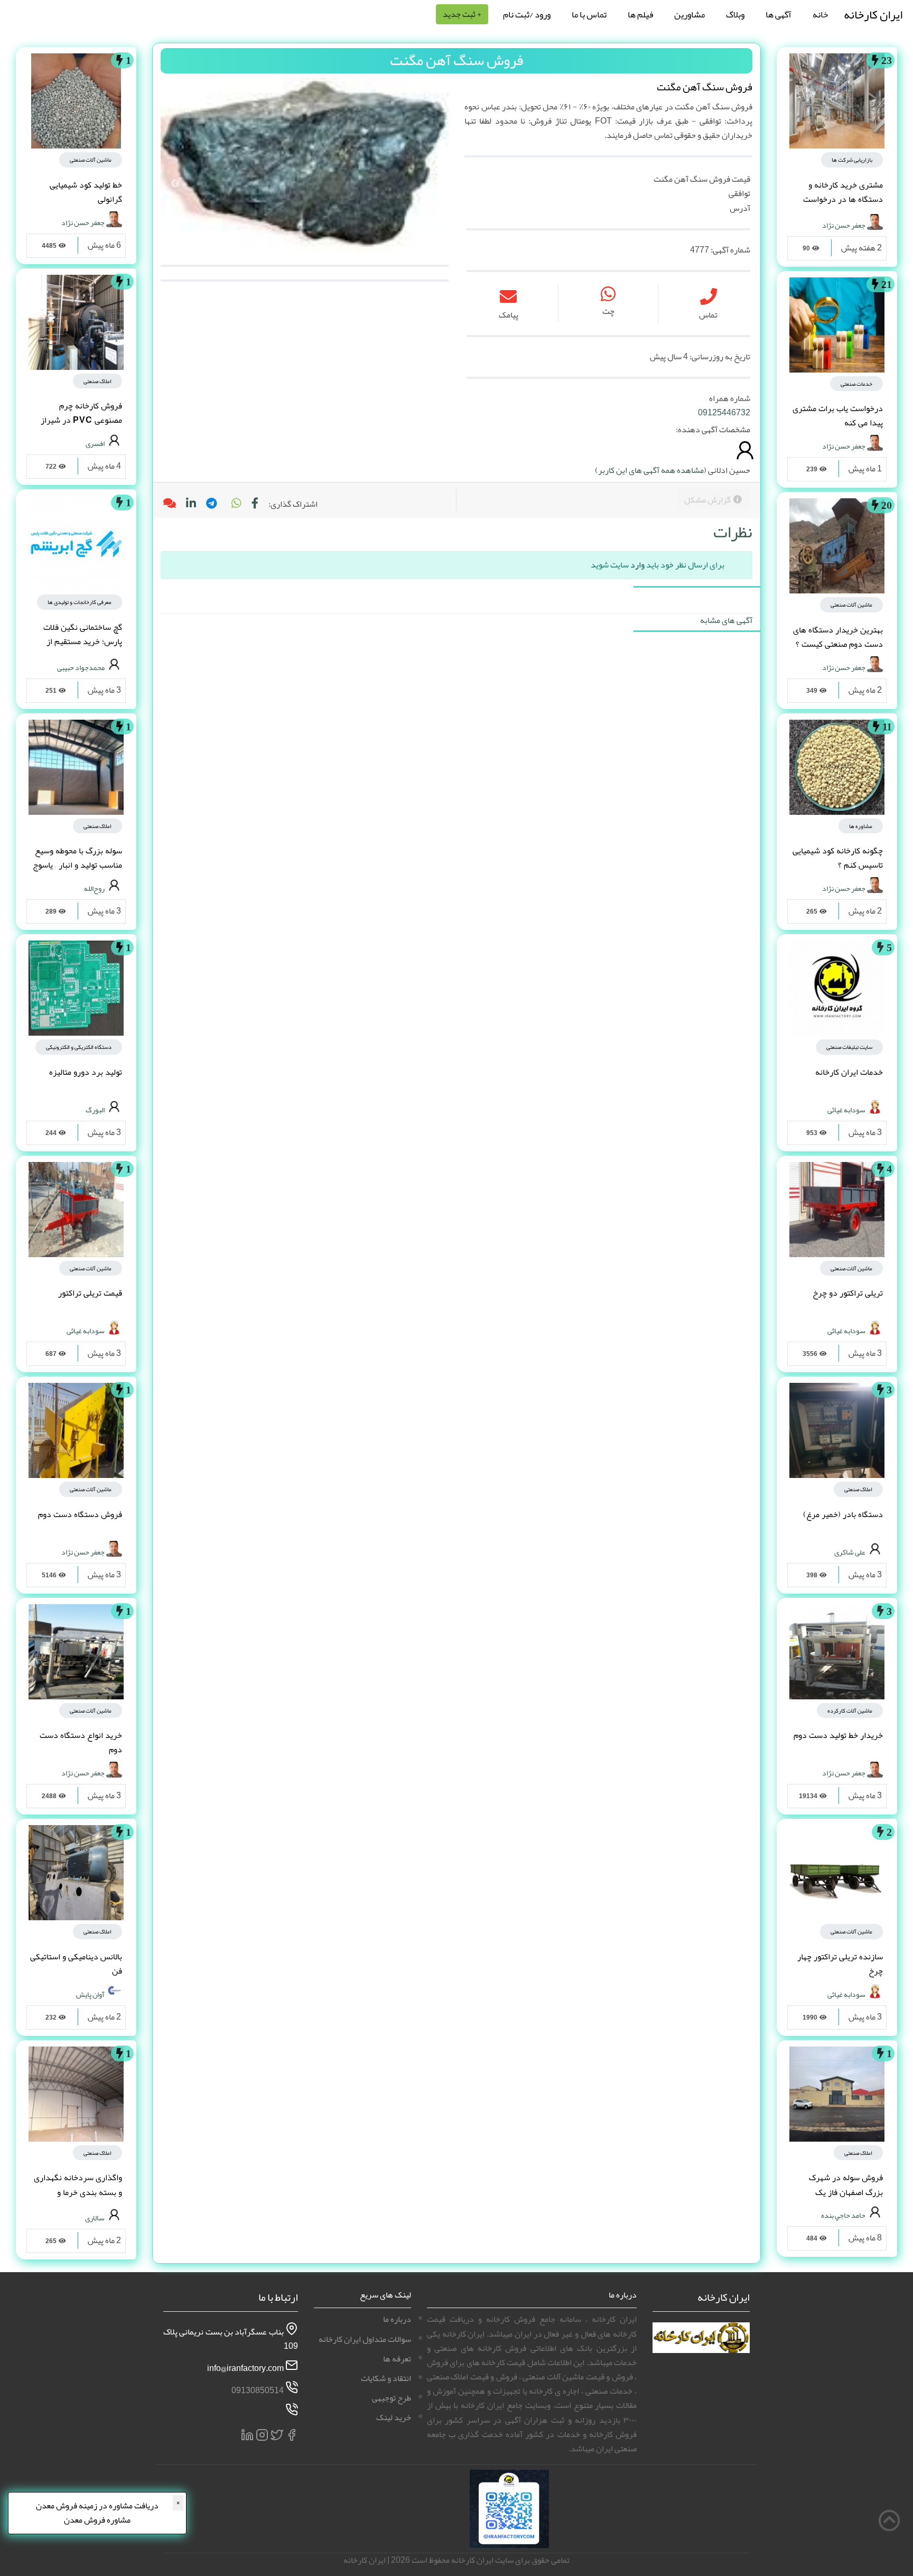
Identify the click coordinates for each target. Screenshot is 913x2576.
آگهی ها (779, 14)
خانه (820, 14)
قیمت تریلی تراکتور (90, 1293)
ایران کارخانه (873, 15)
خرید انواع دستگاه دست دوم (81, 1742)
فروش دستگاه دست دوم (80, 1514)
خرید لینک (394, 2417)
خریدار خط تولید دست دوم (838, 1735)
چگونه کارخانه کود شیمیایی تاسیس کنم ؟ (838, 858)
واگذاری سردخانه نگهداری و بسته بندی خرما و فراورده (78, 2192)
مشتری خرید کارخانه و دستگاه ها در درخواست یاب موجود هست (843, 199)
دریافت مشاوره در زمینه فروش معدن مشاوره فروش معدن (97, 2513)
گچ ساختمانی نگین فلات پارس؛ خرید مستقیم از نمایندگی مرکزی (83, 641)
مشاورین (690, 14)
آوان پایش (90, 1994)
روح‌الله (94, 888)
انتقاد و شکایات (386, 2378)
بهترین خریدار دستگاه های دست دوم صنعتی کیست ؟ (838, 637)
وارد (637, 565)
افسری (95, 443)
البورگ (95, 1109)
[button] (236, 504)
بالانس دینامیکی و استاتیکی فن (76, 1964)
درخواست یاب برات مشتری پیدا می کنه (838, 416)
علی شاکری (850, 1551)
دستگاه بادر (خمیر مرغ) (843, 1514)
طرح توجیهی (392, 2398)
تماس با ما (589, 14)
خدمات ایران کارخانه (849, 1072)
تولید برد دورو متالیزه (86, 1072)
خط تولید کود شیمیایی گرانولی (86, 192)
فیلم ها (640, 14)
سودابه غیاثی (846, 1109)
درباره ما (397, 2319)
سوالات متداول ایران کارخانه (365, 2339)
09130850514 (258, 2391)
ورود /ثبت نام (527, 14)
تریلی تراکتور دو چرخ (848, 1293)
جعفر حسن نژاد (844, 225)
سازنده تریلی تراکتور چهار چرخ (840, 1964)
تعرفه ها (397, 2359)
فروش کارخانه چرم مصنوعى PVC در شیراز (81, 413)
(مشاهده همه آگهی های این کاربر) (651, 470)
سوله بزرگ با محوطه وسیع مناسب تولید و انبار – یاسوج (77, 858)
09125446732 (724, 413)
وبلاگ (735, 14)
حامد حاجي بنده (843, 2215)
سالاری (95, 2218)
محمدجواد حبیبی (81, 667)
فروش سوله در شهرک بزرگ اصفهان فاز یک (846, 2185)
